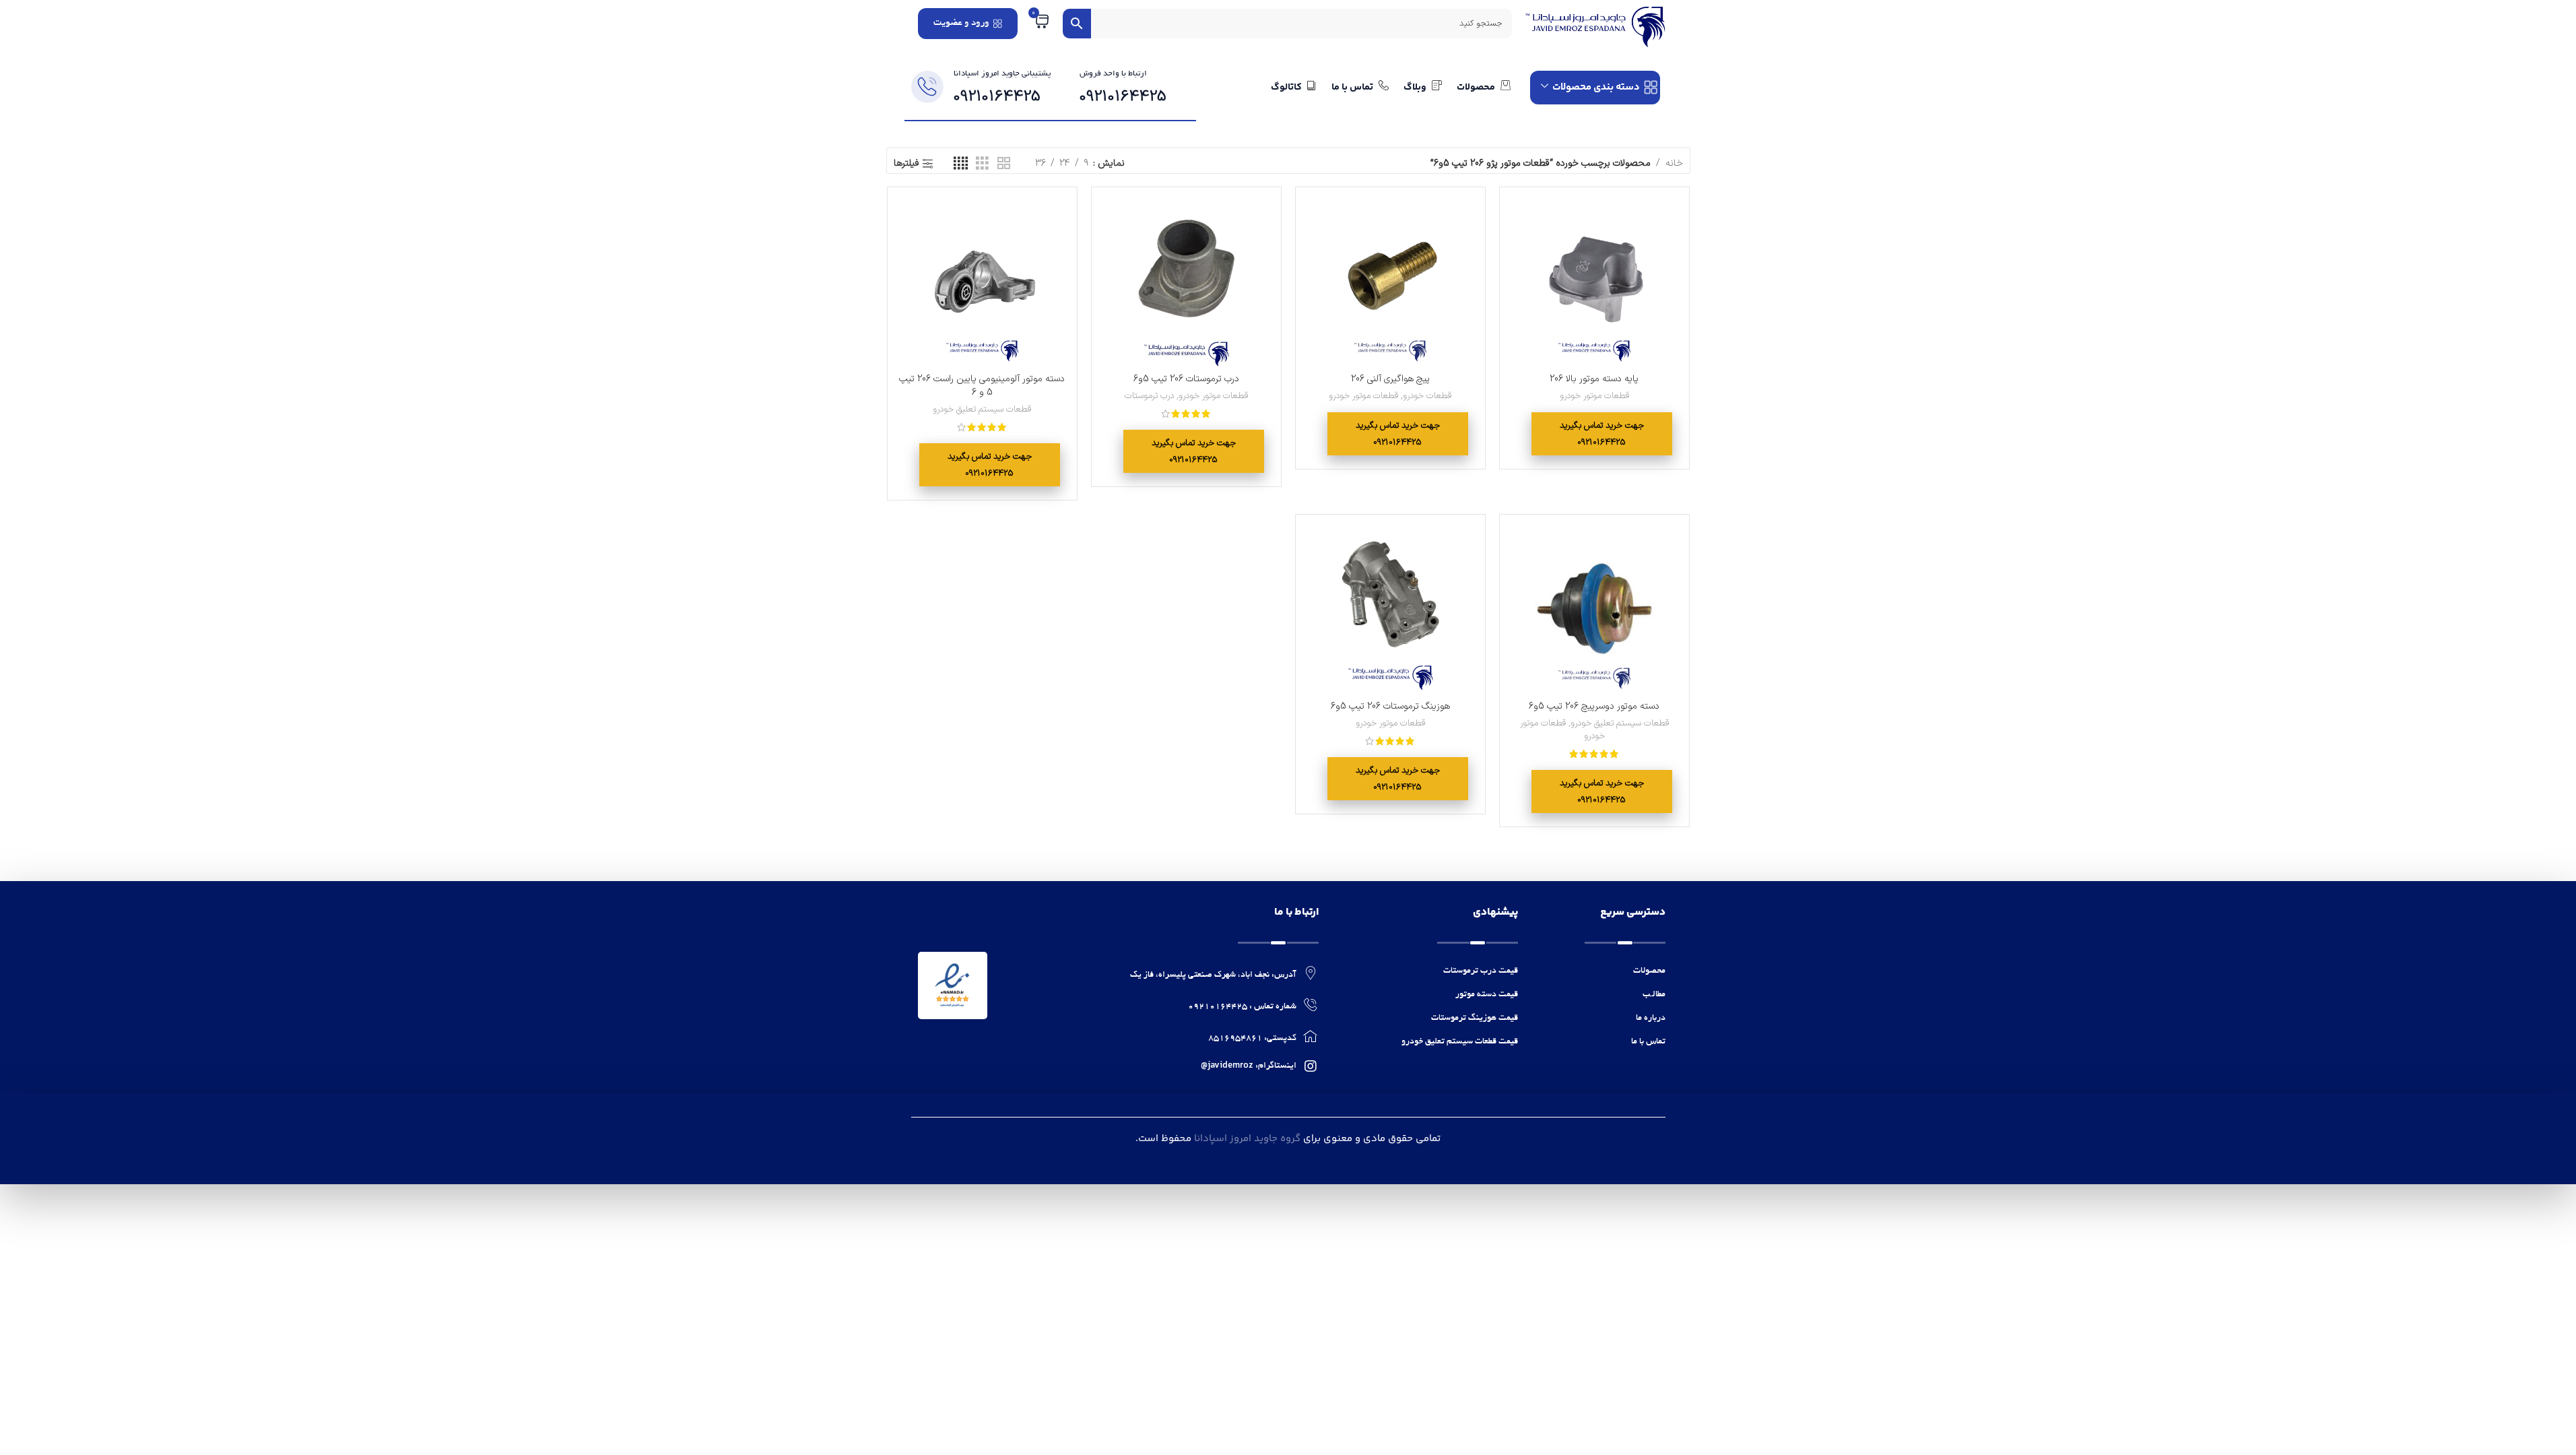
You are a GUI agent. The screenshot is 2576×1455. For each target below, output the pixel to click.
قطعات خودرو (1427, 396)
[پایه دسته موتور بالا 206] (1594, 282)
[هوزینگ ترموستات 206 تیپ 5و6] (1390, 609)
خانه (1674, 163)
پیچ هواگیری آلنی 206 (1390, 379)
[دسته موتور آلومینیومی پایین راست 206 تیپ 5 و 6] (982, 282)
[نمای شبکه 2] (1004, 164)
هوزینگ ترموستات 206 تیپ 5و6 (1390, 706)
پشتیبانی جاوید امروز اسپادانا (1002, 74)
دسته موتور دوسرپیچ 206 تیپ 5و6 (1594, 706)
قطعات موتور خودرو (1594, 396)
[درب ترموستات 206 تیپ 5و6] (1186, 282)
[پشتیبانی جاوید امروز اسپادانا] (927, 87)
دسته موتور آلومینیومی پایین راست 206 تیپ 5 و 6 (982, 386)
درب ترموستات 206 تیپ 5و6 (1186, 379)
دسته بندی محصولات (1596, 87)
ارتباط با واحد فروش (1113, 74)
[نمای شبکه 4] (961, 164)
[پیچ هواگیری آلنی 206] (1390, 282)
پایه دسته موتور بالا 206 (1594, 379)
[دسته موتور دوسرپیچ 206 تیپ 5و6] (1594, 609)
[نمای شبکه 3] (982, 164)
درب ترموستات (1149, 396)
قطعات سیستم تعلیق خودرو (982, 410)
